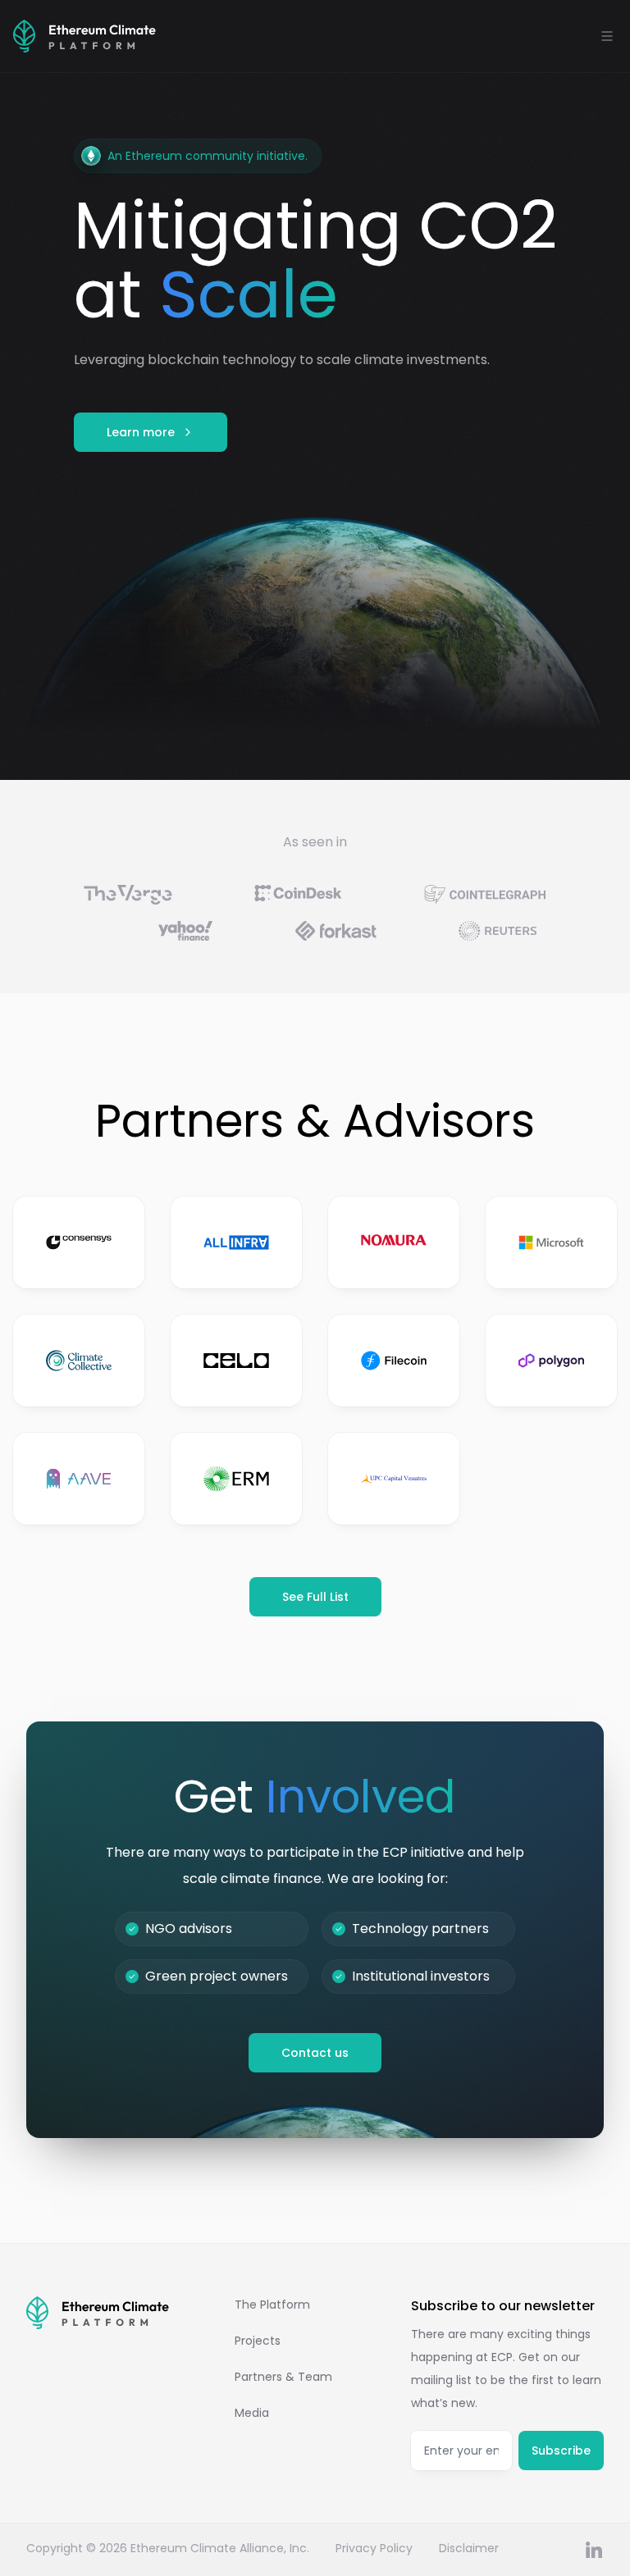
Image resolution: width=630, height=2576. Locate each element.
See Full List (315, 1597)
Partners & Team (283, 2377)
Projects (258, 2341)
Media (252, 2413)
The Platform (272, 2305)
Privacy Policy (374, 2548)
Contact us (315, 2053)
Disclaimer (469, 2548)
